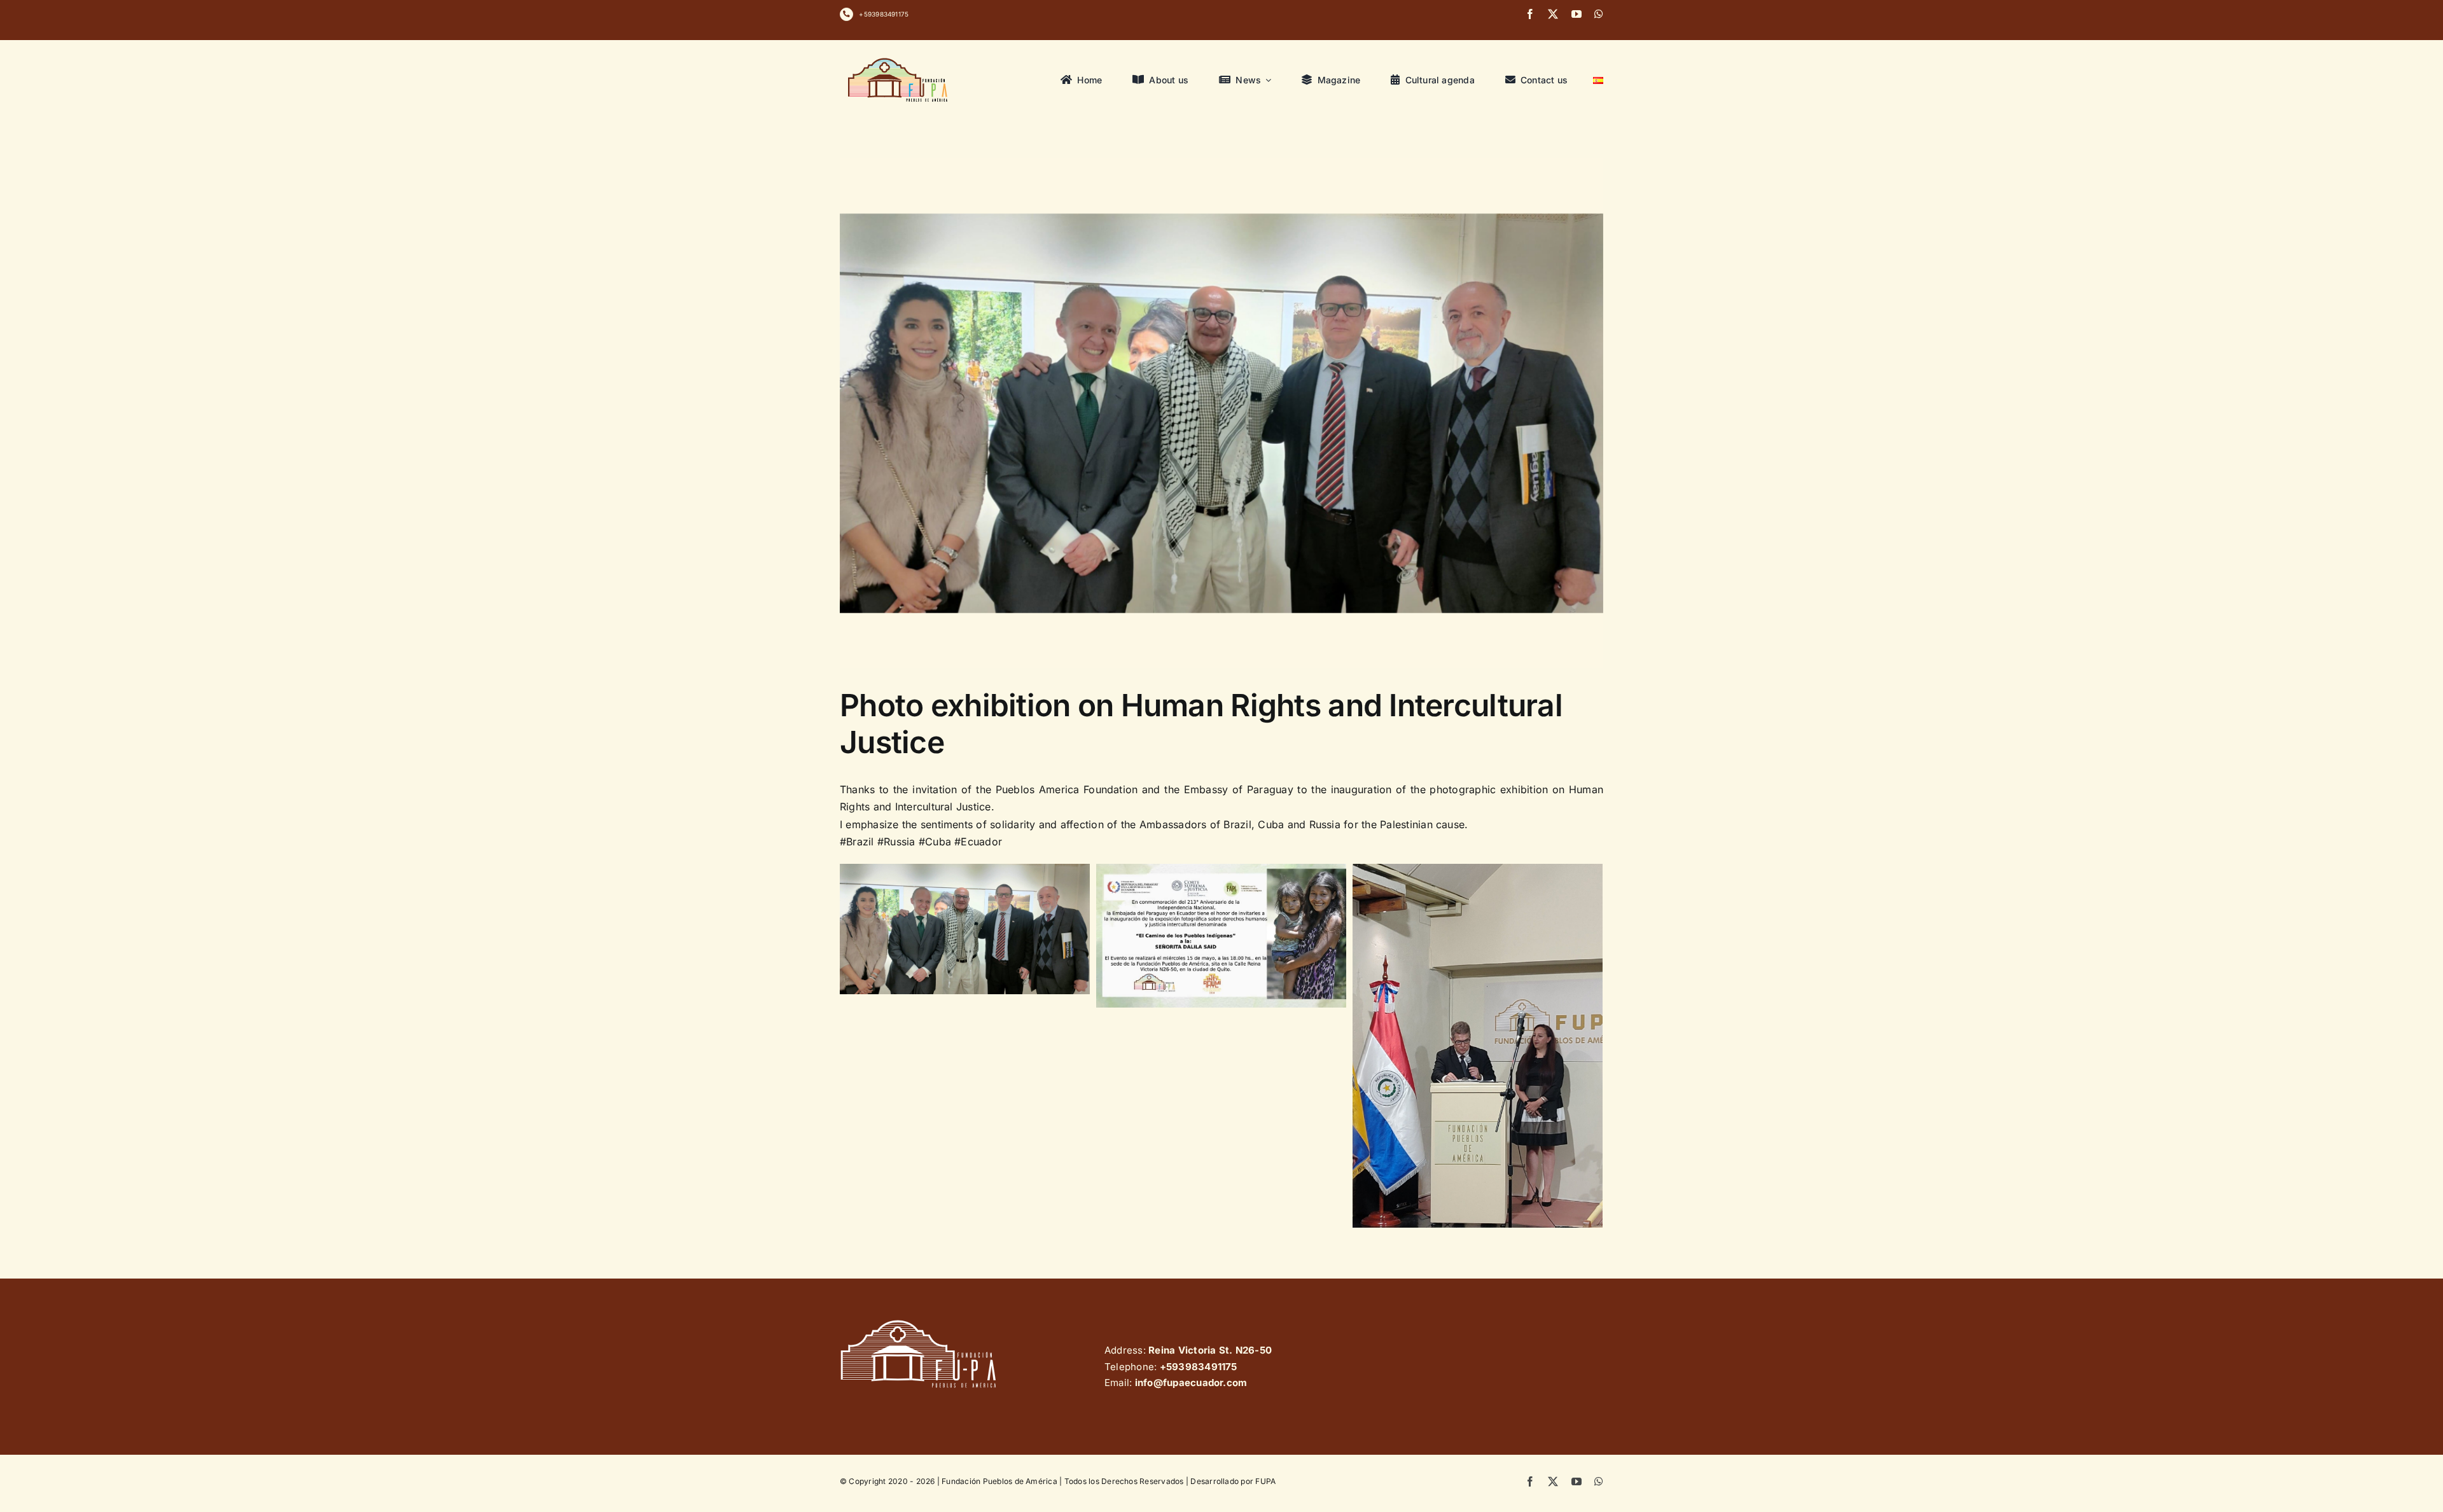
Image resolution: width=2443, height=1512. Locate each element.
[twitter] (1553, 14)
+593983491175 (884, 14)
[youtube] (1576, 14)
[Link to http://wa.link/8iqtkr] (846, 14)
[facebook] (1530, 14)
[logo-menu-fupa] (899, 58)
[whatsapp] (1599, 14)
